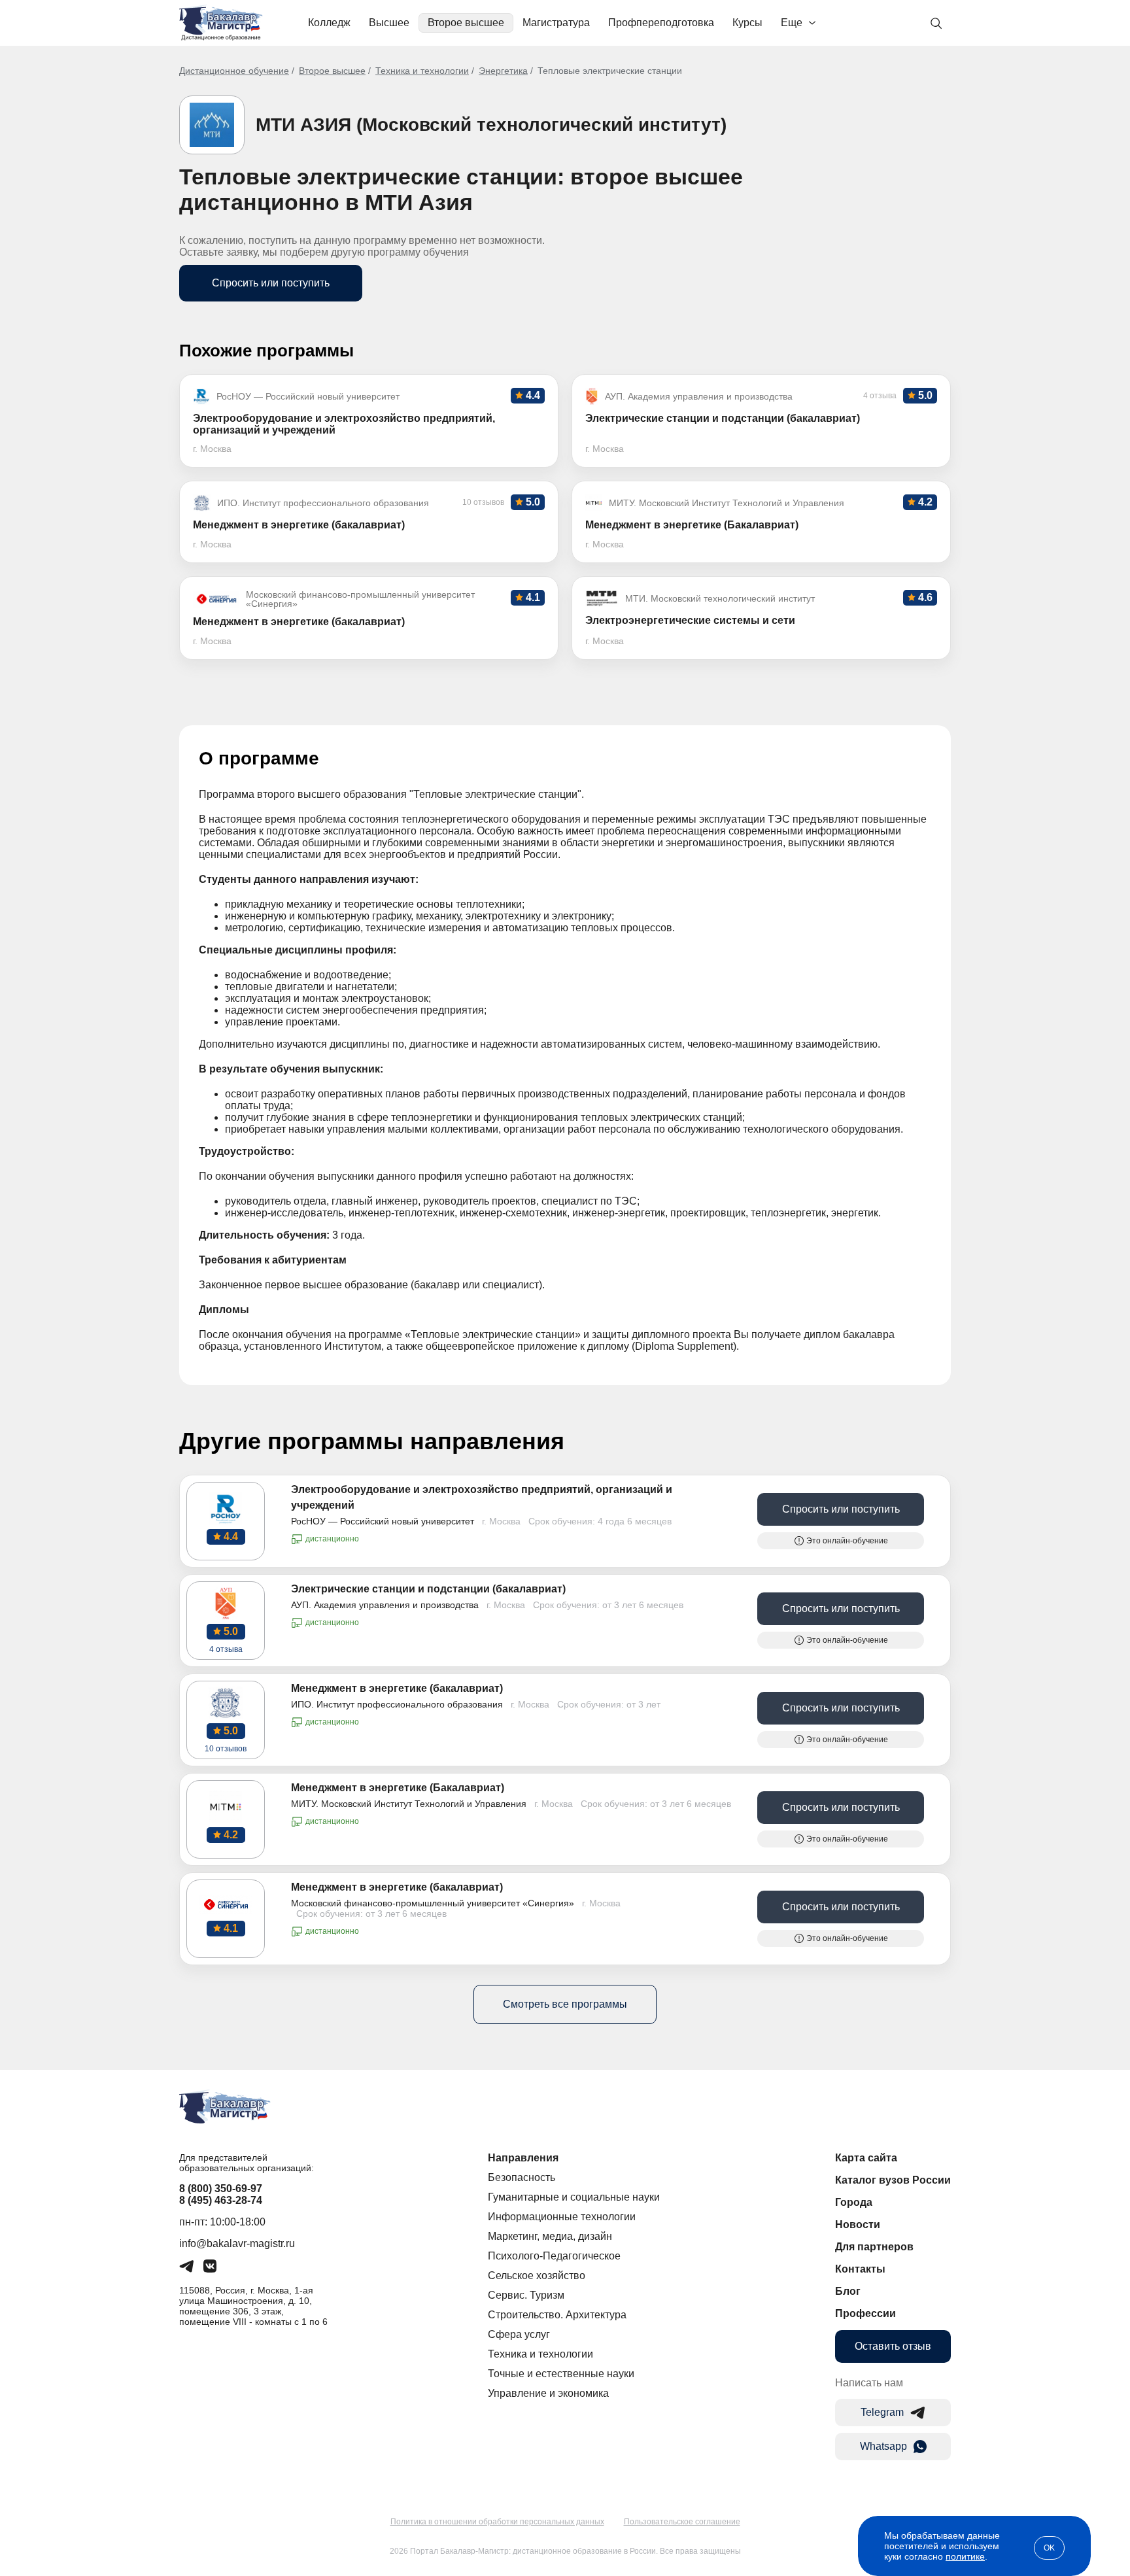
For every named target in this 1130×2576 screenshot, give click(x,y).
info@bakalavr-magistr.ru (237, 2243)
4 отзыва (226, 1649)
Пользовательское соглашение (682, 2522)
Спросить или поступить (271, 283)
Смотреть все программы (565, 2004)
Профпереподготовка (661, 23)
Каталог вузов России (893, 2180)
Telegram (882, 2412)
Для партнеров (874, 2247)
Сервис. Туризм (526, 2295)
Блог (848, 2291)
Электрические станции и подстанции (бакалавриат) (428, 1589)
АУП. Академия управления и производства (385, 1605)
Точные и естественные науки (561, 2374)
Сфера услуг (519, 2334)
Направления (523, 2158)
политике (965, 2556)
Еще (792, 23)
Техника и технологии (422, 71)
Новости (858, 2224)
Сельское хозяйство (537, 2275)
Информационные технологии (562, 2217)
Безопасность (522, 2177)
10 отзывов (226, 1749)
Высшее (389, 23)
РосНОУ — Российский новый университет (383, 1521)
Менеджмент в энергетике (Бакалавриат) (398, 1788)
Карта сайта (866, 2158)
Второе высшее (466, 23)
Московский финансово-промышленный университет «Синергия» (433, 1903)
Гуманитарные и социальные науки (574, 2197)
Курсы (747, 23)
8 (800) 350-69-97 (221, 2189)
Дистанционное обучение (234, 71)
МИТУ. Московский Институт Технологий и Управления (409, 1804)
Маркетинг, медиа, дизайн (550, 2236)
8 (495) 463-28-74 (221, 2200)
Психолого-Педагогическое (554, 2256)
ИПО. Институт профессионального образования (397, 1704)
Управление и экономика (548, 2393)
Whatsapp (883, 2446)
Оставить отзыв (893, 2346)
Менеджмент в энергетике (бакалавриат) (397, 1688)
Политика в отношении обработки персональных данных (497, 2522)
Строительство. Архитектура (557, 2315)
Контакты (860, 2269)
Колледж (329, 23)
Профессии (865, 2313)
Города (854, 2202)
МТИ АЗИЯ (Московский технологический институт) (491, 125)
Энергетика (503, 71)
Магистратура (556, 23)
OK (1049, 2548)
